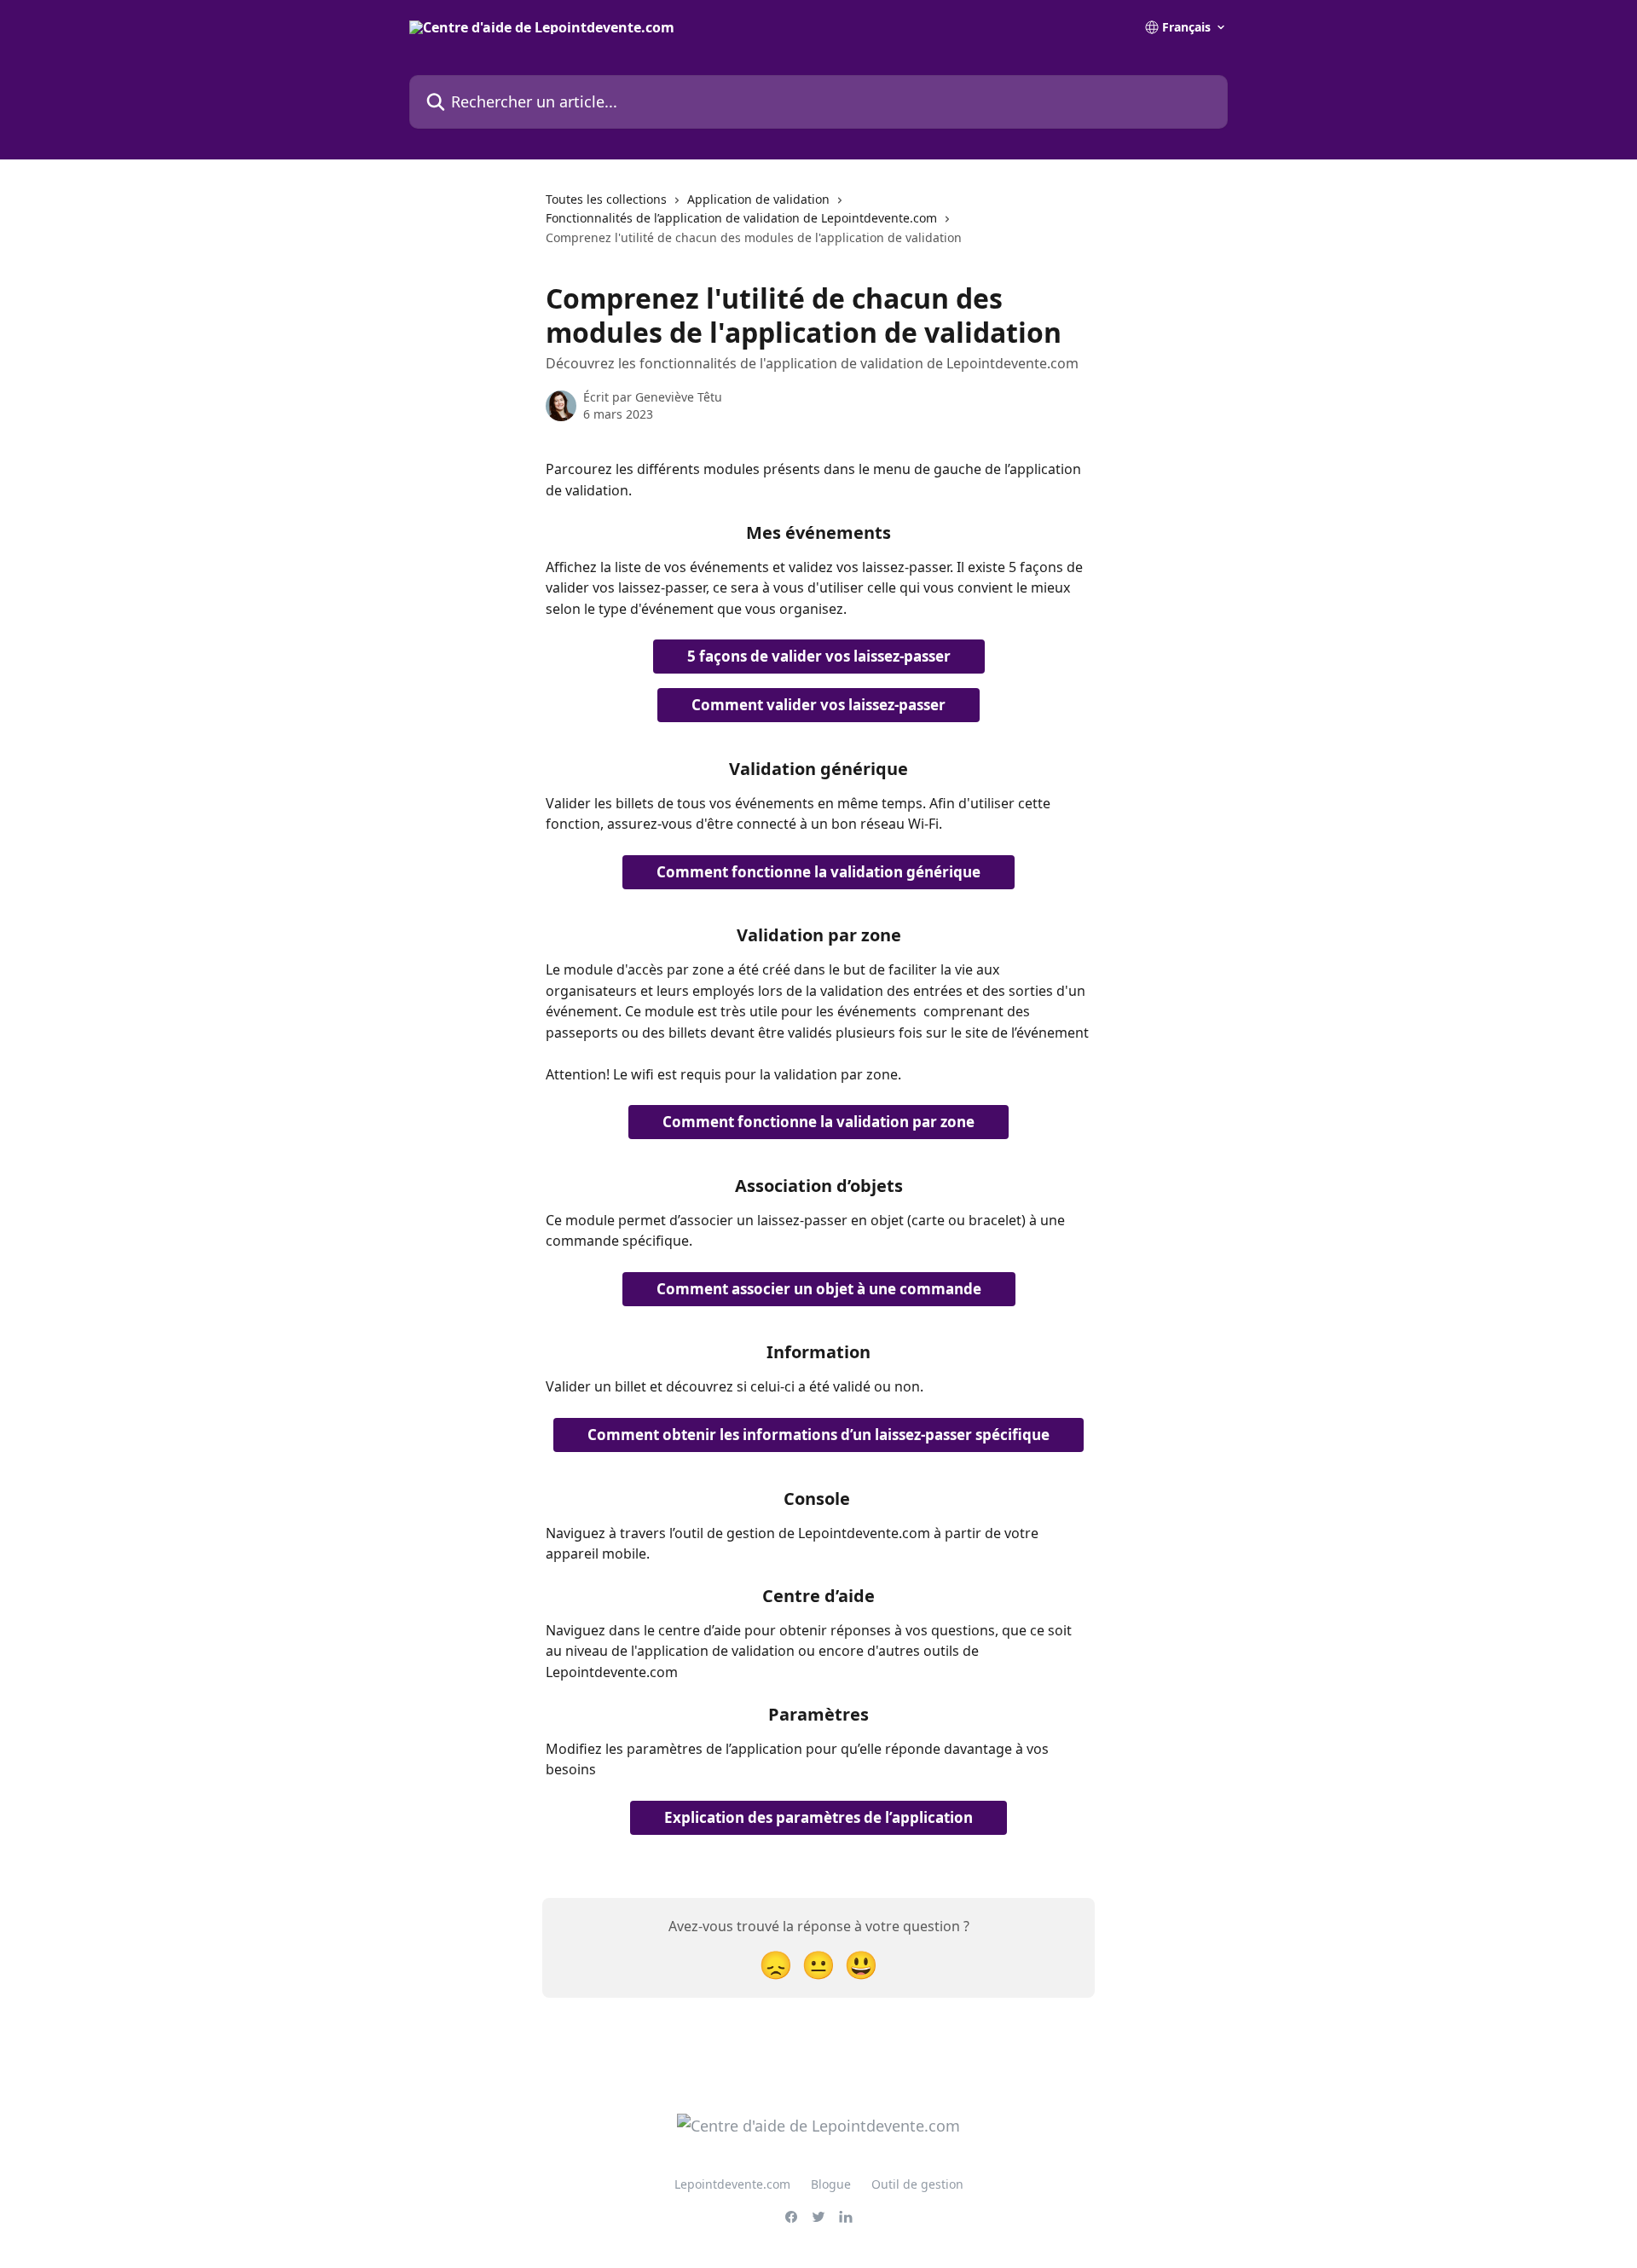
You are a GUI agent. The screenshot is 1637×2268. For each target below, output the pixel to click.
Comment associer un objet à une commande (819, 1289)
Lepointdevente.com (732, 2184)
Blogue (831, 2184)
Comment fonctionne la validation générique (818, 872)
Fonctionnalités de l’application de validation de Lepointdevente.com (741, 218)
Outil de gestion (917, 2184)
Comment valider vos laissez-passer (818, 705)
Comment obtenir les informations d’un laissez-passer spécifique (818, 1435)
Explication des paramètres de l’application (818, 1817)
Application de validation (758, 199)
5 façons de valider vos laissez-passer (819, 656)
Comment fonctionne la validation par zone (818, 1122)
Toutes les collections (606, 199)
